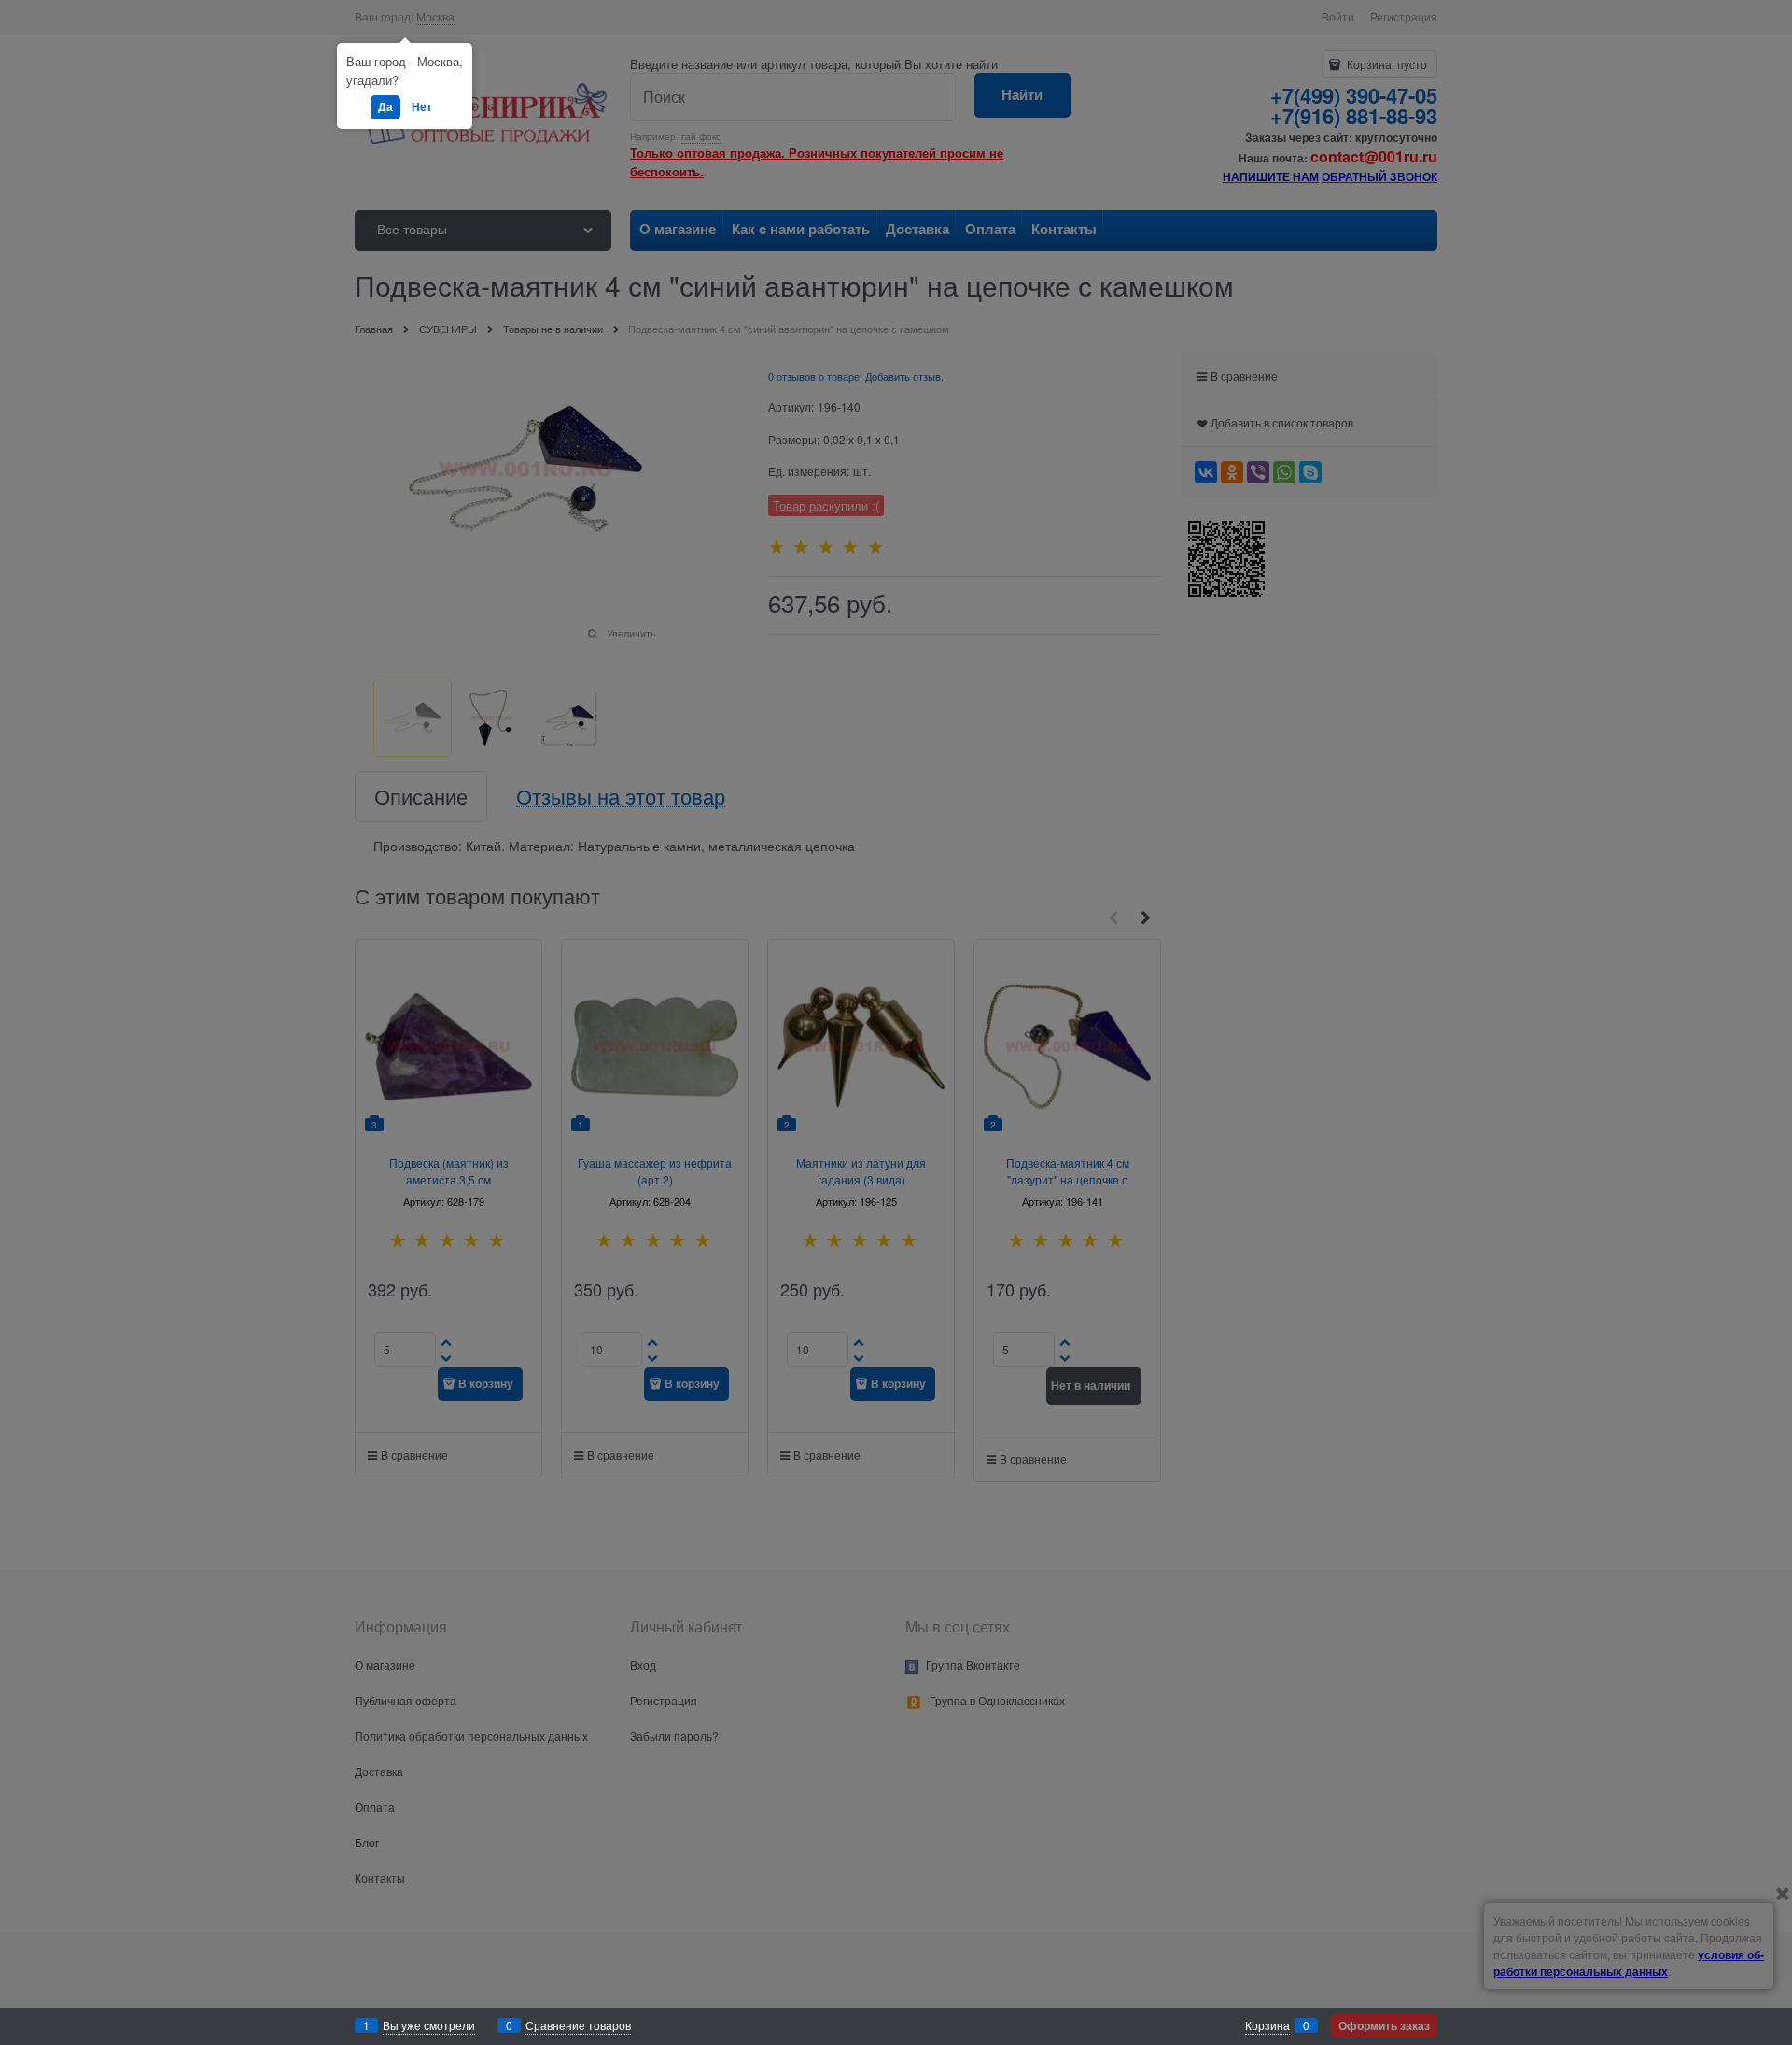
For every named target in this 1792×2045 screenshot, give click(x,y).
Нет (422, 106)
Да (385, 106)
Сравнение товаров (578, 2025)
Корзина (1267, 2025)
